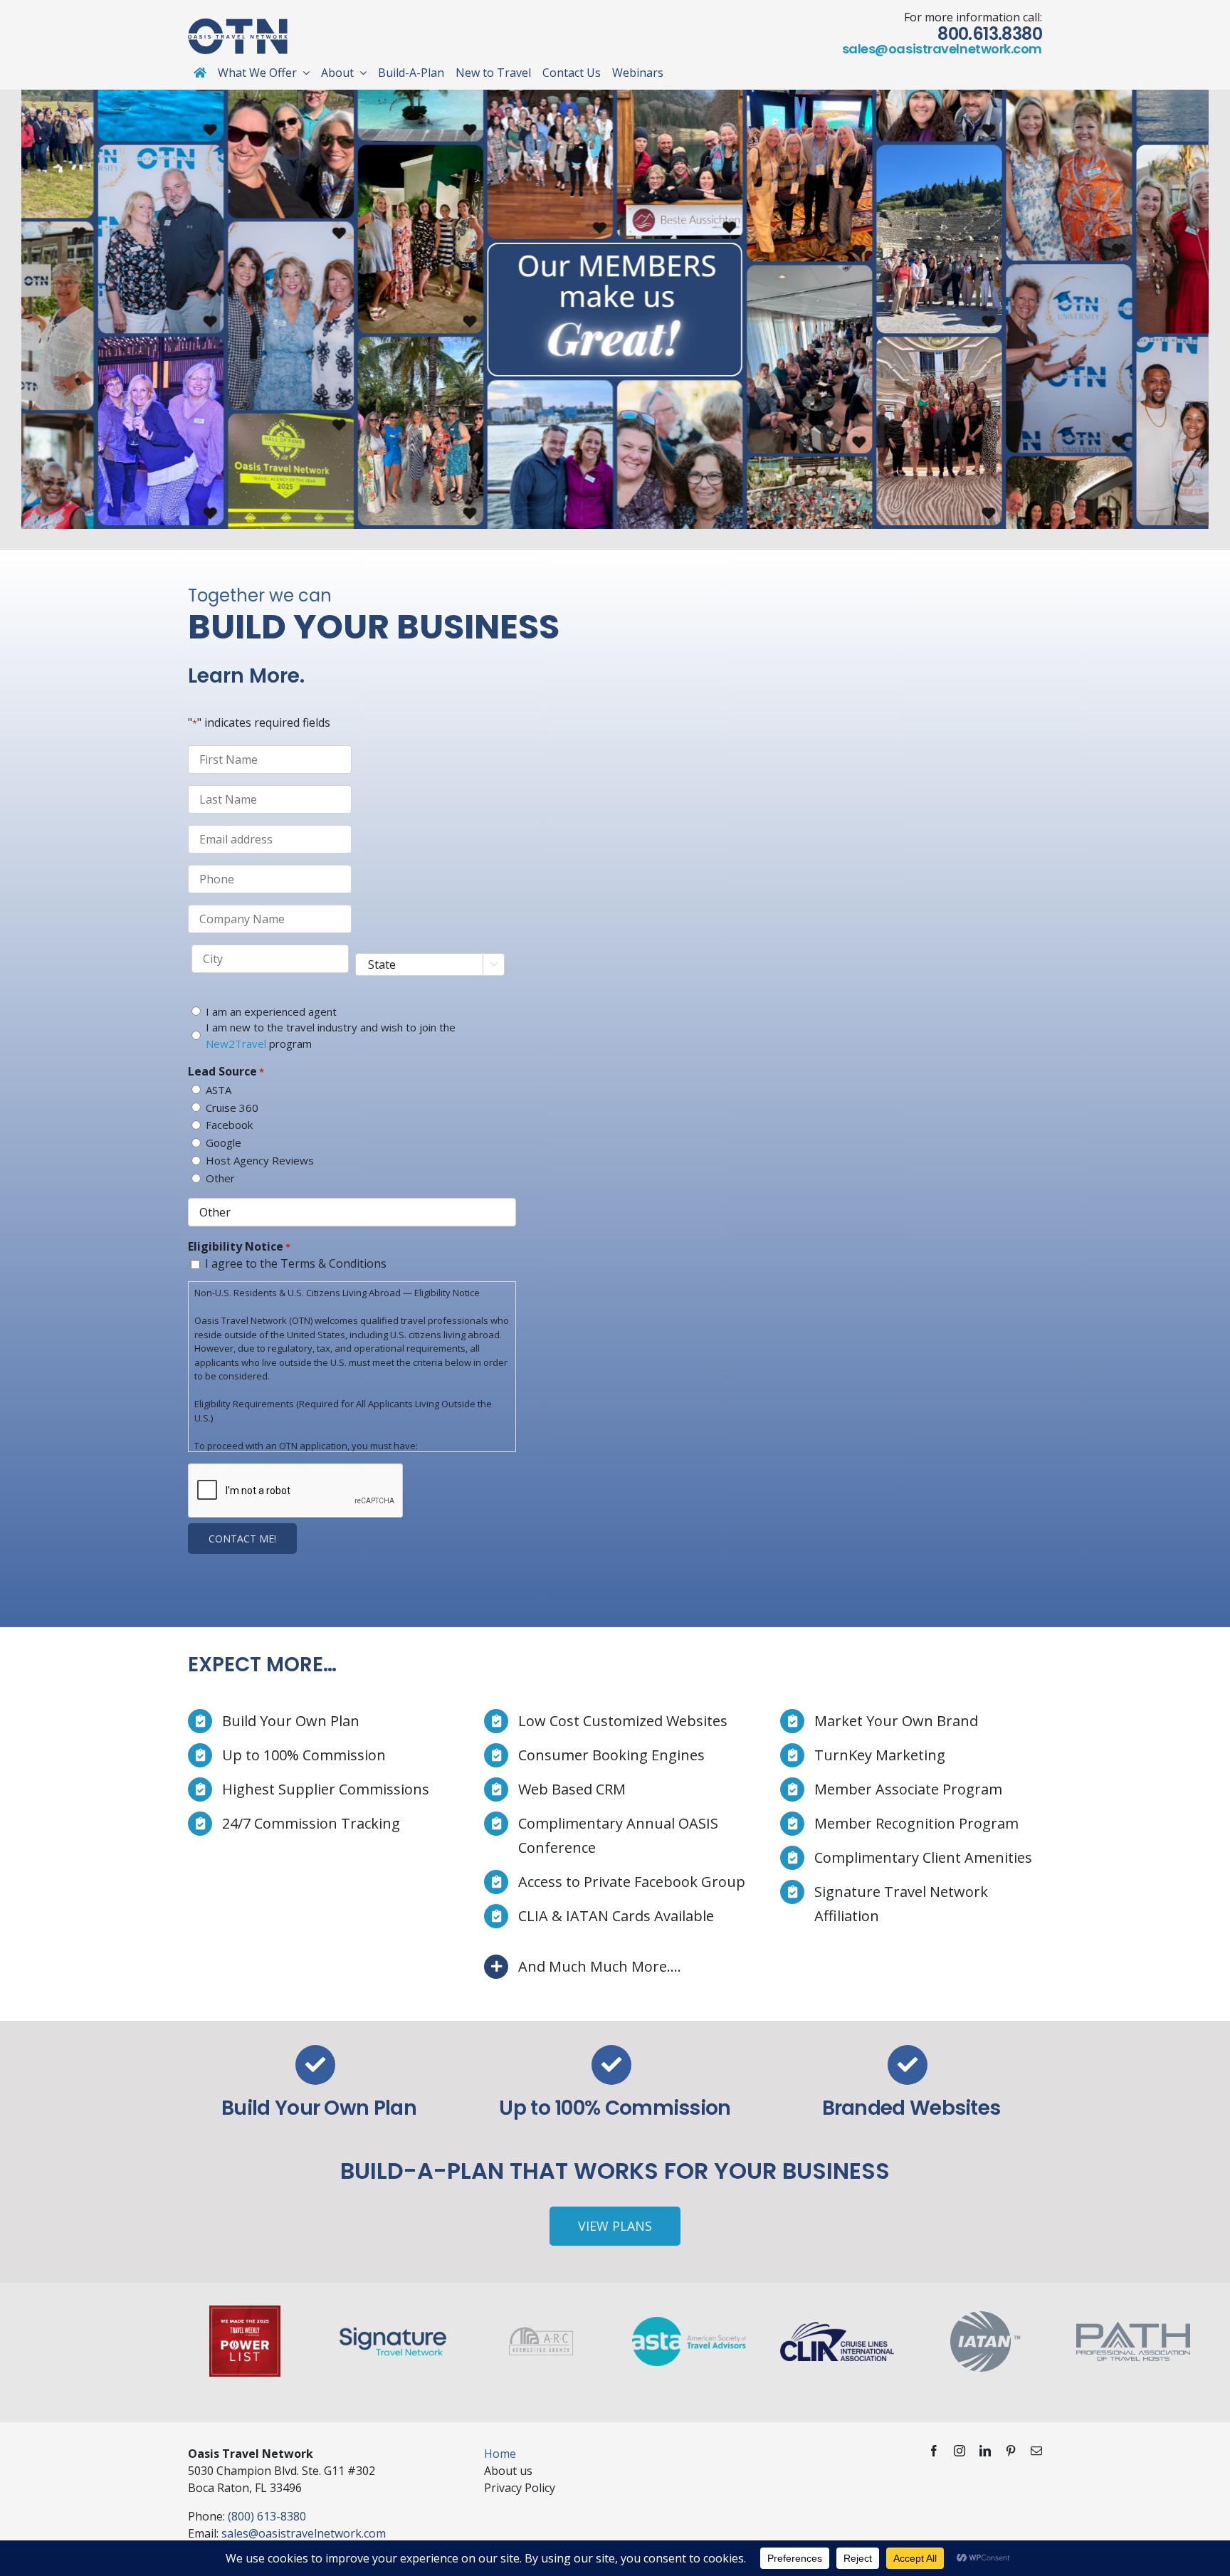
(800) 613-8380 (267, 2516)
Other (220, 1178)
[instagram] (960, 2451)
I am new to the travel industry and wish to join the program (331, 1035)
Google (224, 1142)
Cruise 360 (232, 1108)
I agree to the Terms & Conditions (296, 1263)
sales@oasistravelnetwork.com (942, 49)
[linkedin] (985, 2451)
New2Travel (236, 1043)
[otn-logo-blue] (238, 24)
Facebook (229, 1125)
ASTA (219, 1090)
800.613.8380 (990, 34)
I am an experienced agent (271, 1011)
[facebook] (934, 2451)
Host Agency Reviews (260, 1160)
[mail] (1036, 2451)
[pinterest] (1011, 2451)
